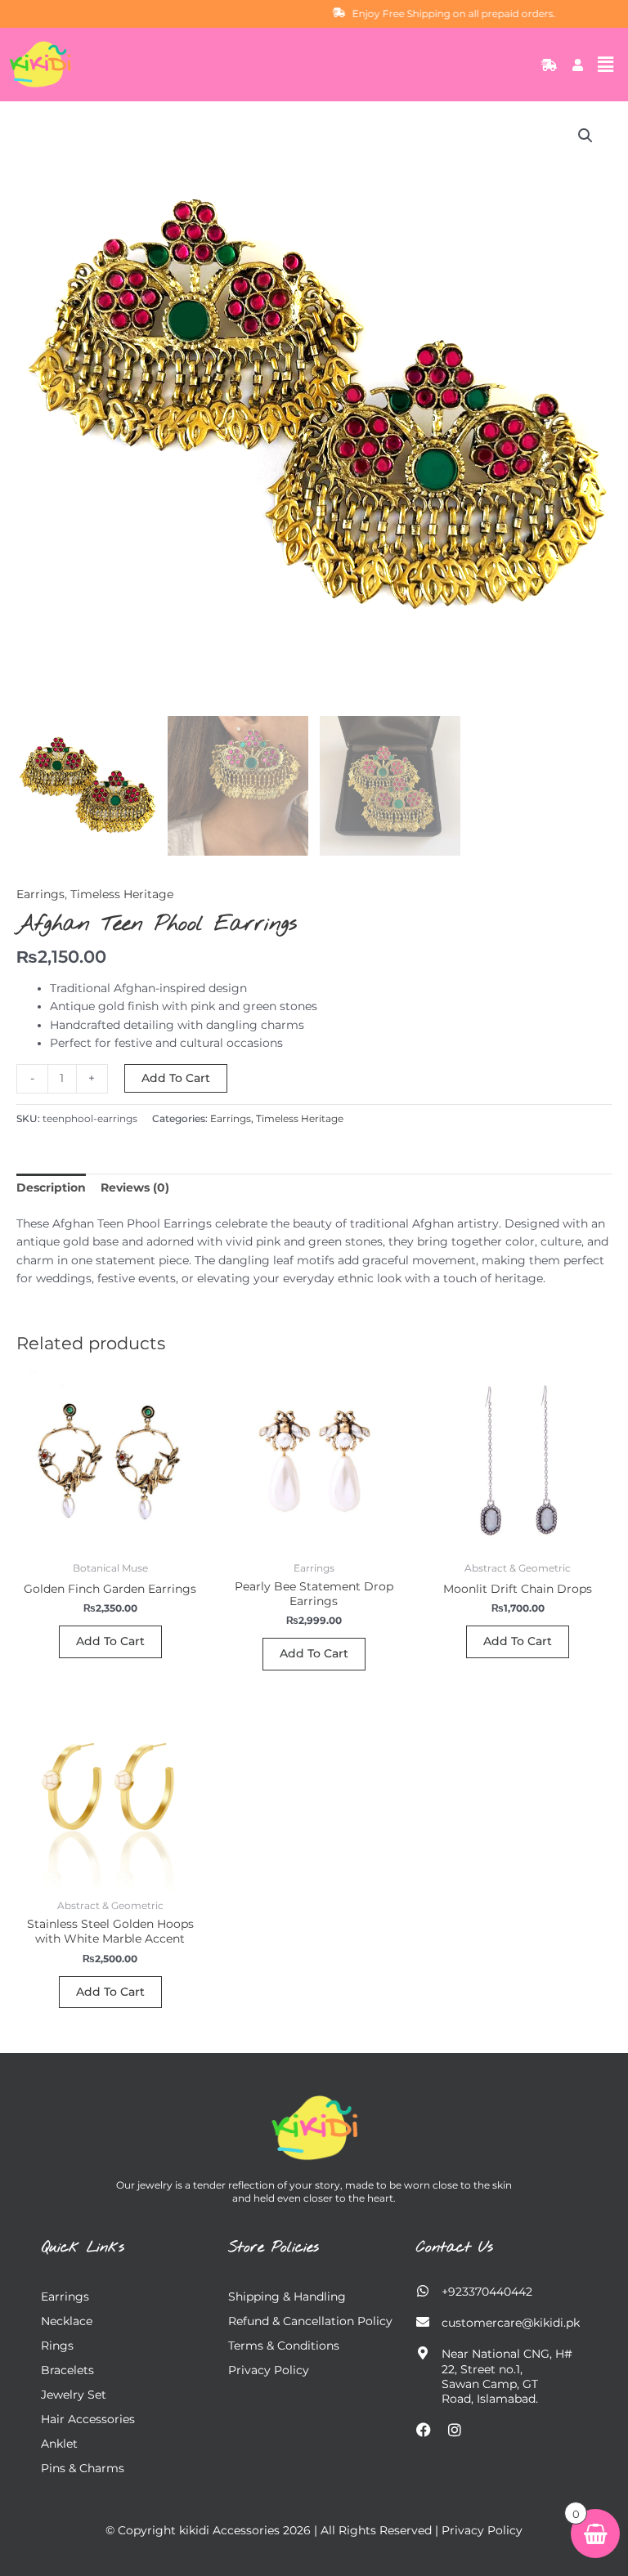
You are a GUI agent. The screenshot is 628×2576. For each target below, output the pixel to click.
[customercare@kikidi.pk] (423, 2322)
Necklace (67, 2321)
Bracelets (67, 2370)
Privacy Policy (269, 2370)
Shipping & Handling (287, 2296)
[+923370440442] (423, 2291)
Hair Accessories (88, 2419)
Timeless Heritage (122, 894)
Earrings (40, 894)
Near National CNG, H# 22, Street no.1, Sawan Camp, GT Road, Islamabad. (507, 2376)
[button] (606, 65)
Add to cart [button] (110, 1641)
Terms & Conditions (284, 2346)
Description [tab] (51, 1187)
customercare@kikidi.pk (511, 2323)
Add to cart (176, 1078)
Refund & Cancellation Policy (310, 2321)
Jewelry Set (74, 2395)
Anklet (59, 2444)
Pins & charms (83, 2468)
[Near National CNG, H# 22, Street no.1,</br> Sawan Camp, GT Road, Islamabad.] (423, 2353)
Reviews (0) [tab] (135, 1187)
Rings (57, 2346)
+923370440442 (487, 2292)
